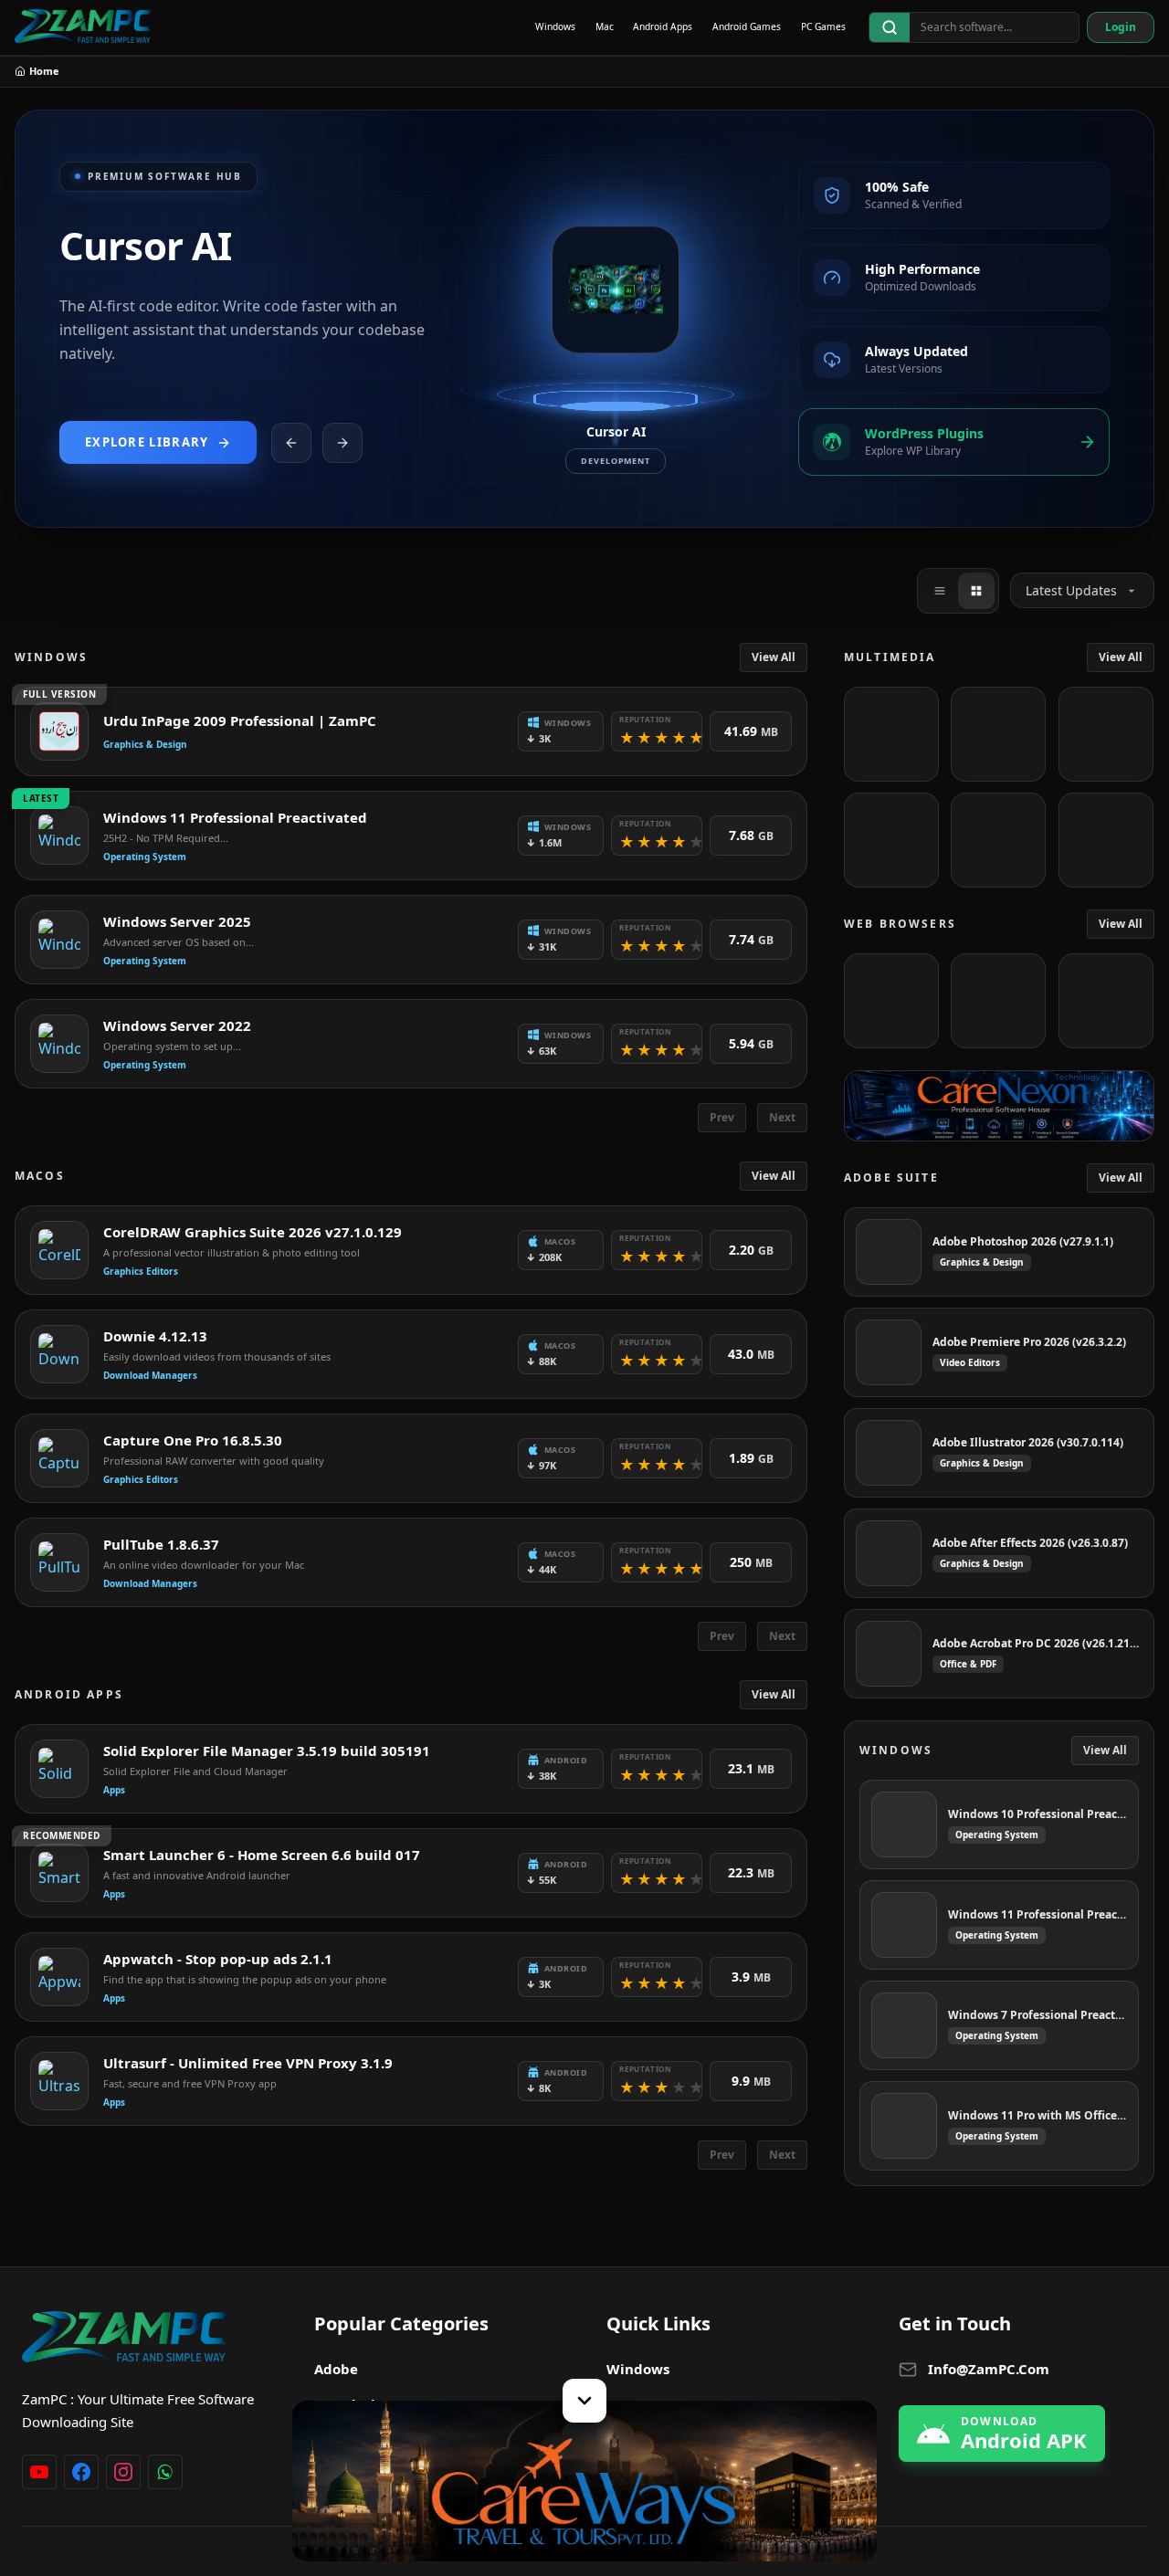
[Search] (890, 27)
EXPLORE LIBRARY (147, 442)
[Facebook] (81, 2472)
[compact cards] (940, 591)
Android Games (747, 26)
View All (774, 657)
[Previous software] (291, 443)
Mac (605, 26)
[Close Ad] (584, 2401)
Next (782, 1117)
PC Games (823, 26)
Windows (555, 26)
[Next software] (342, 443)
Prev (722, 1117)
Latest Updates (1071, 590)
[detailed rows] (976, 591)
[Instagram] (123, 2472)
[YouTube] (39, 2472)
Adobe (336, 2369)
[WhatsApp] (165, 2472)
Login (1121, 27)
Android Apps (663, 26)
